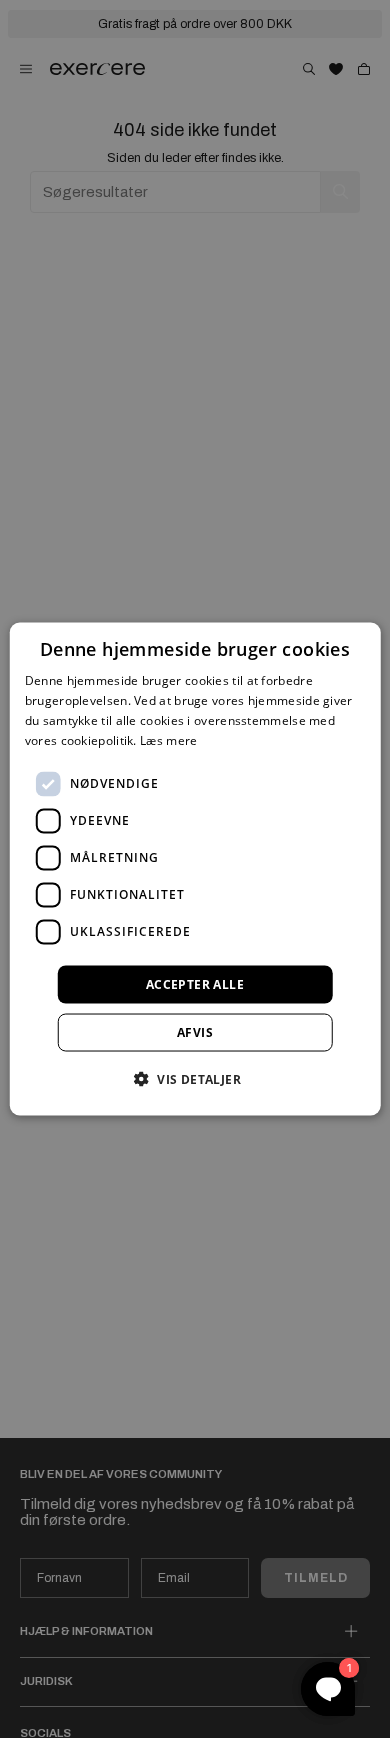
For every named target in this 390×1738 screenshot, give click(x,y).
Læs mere (168, 739)
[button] (195, 1078)
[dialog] (195, 869)
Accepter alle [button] (195, 983)
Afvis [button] (195, 1031)
